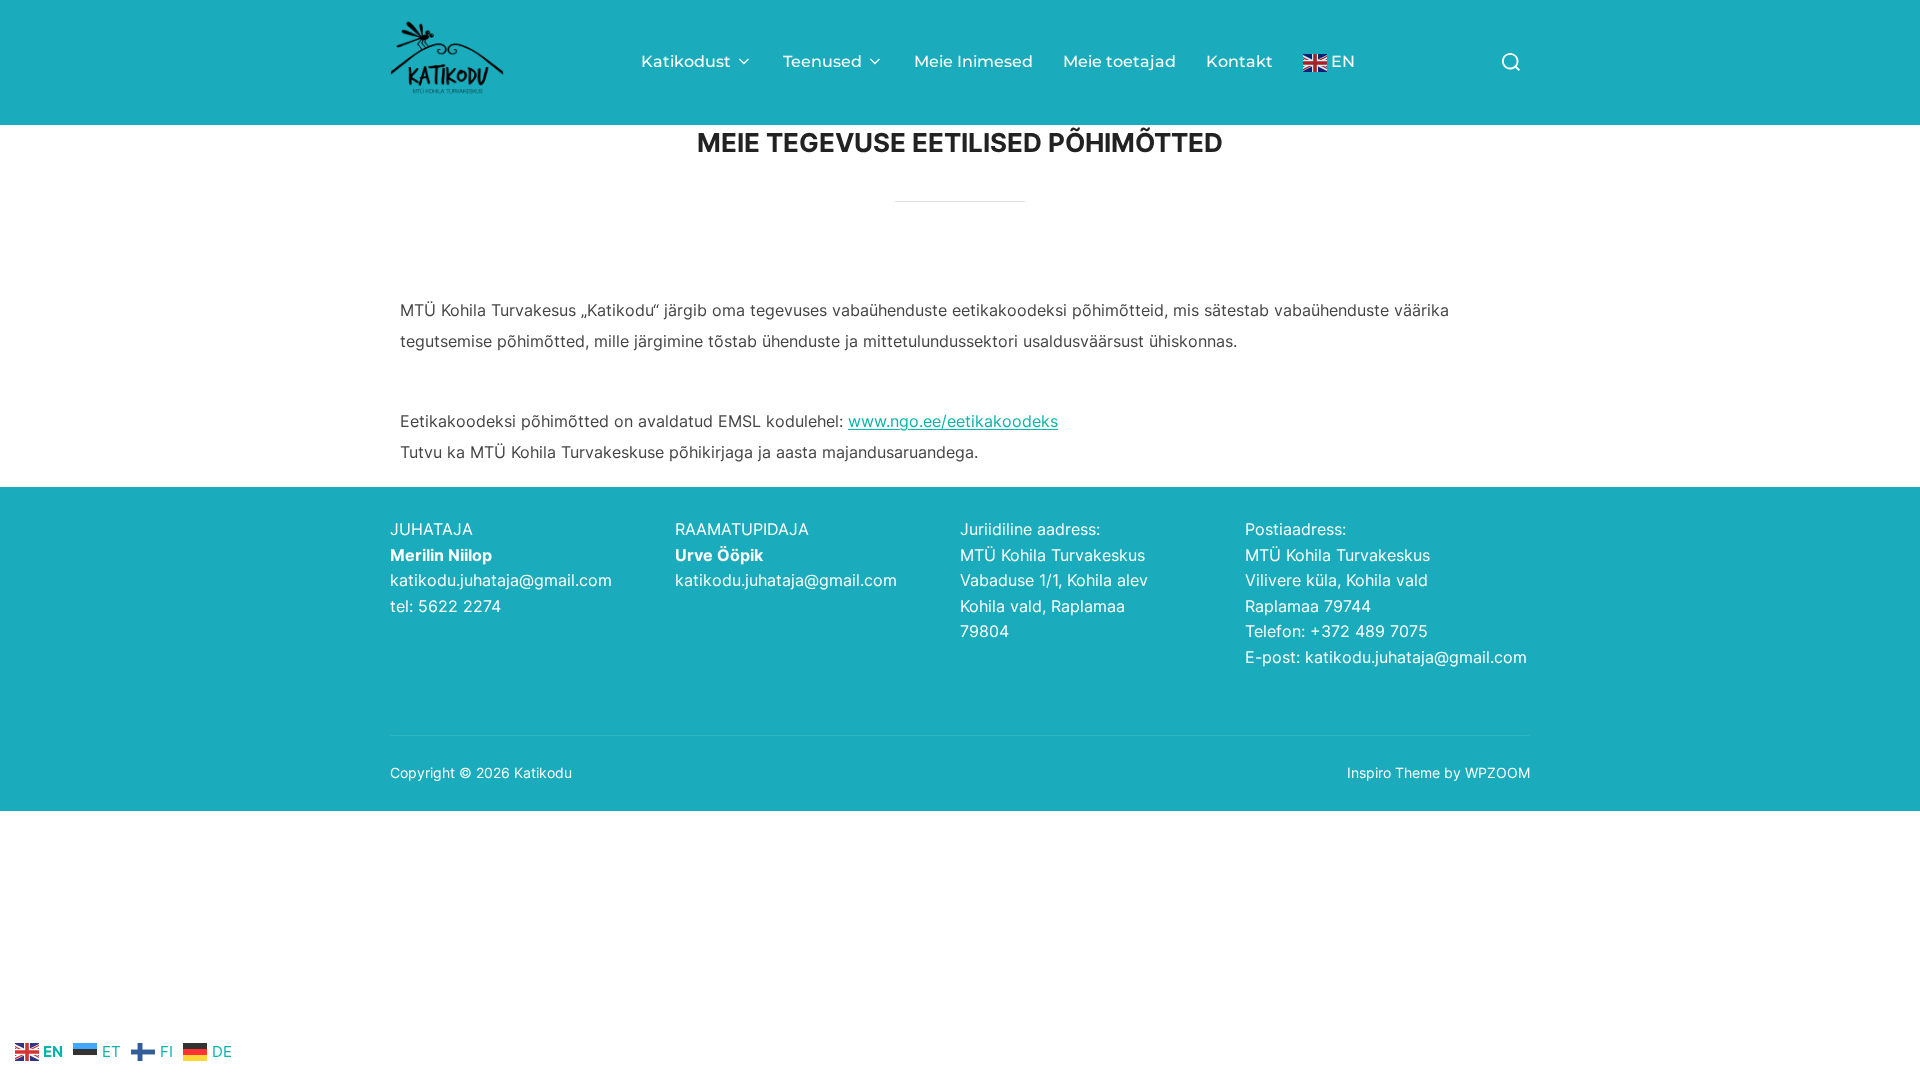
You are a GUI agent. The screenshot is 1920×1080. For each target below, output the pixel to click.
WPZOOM (1497, 772)
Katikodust (686, 61)
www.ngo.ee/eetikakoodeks (953, 421)
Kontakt (1239, 61)
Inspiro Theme (1393, 772)
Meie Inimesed (973, 61)
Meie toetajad (1119, 61)
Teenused (822, 61)
